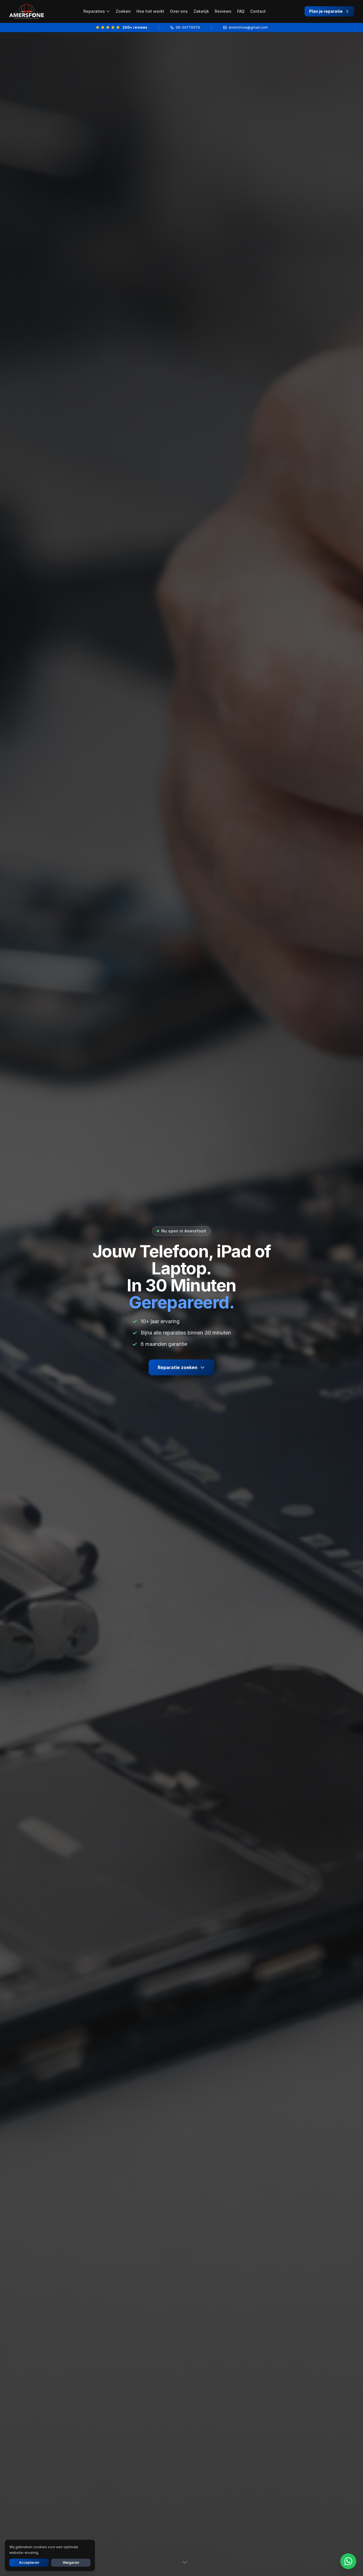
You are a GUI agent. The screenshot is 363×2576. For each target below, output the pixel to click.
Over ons (179, 11)
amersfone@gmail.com (248, 27)
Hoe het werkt (150, 11)
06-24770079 (188, 27)
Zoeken (123, 11)
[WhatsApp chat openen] (348, 2561)
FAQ (241, 11)
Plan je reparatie (326, 11)
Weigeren (71, 2563)
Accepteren (29, 2563)
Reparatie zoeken (178, 1367)
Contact (258, 11)
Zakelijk (201, 11)
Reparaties (94, 11)
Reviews (223, 11)
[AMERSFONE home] (27, 11)
